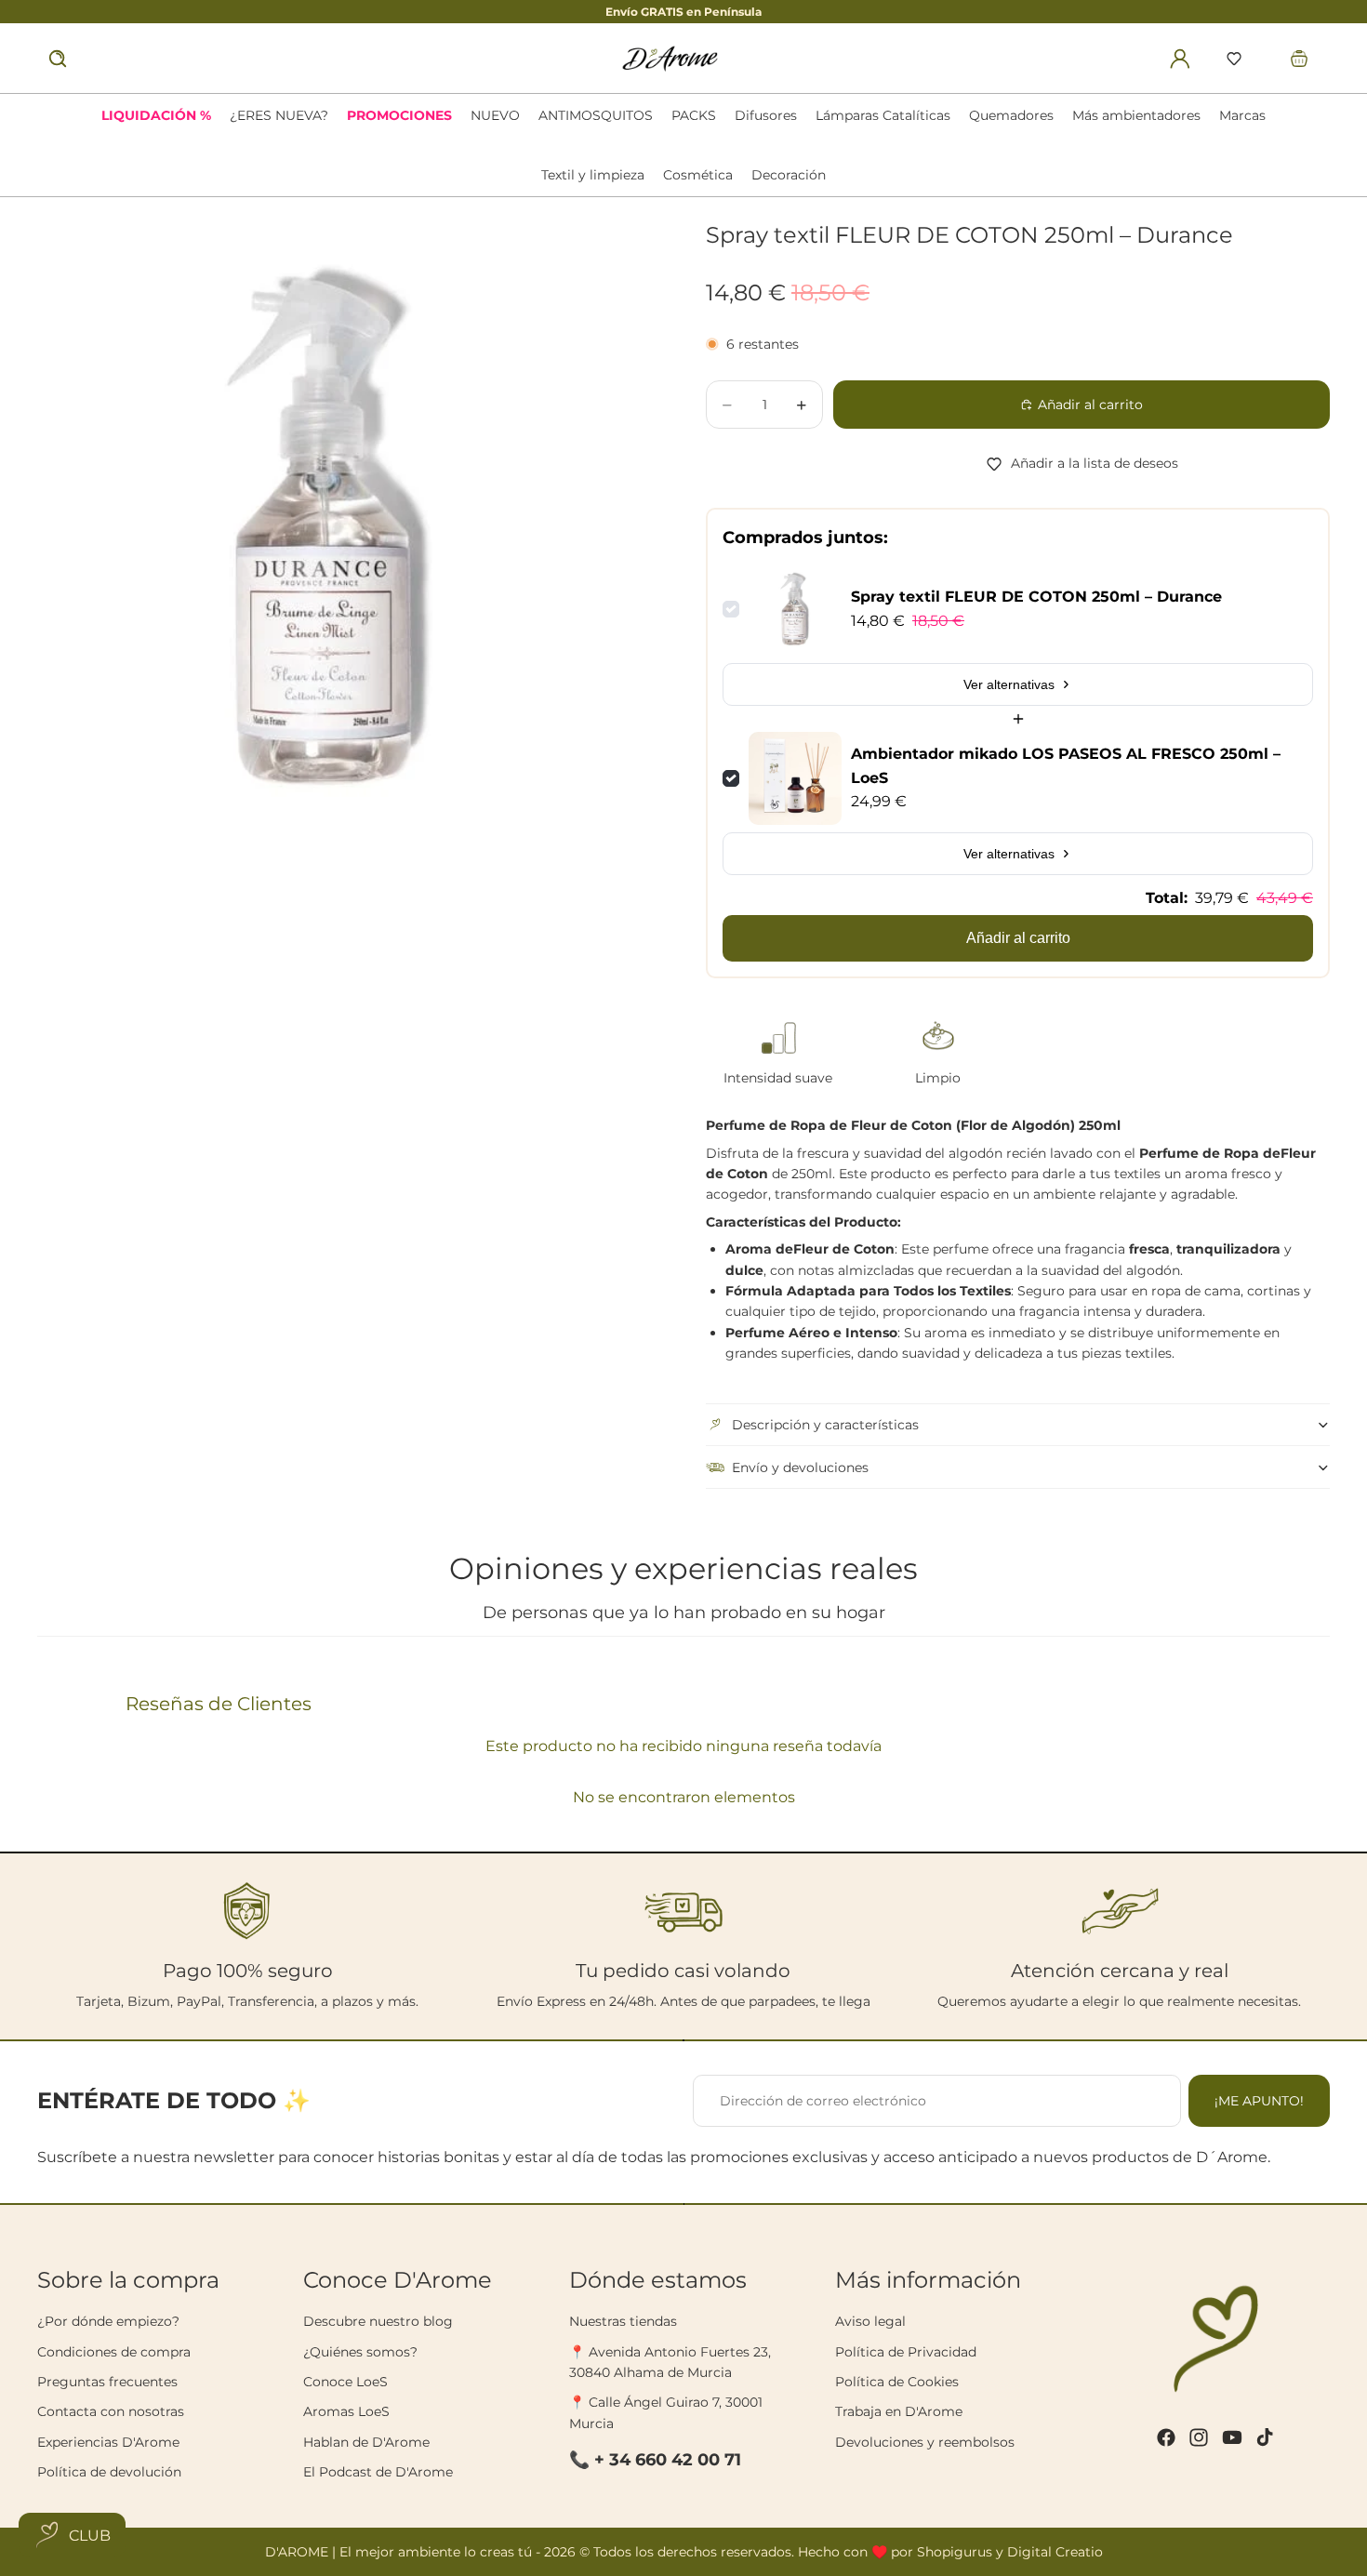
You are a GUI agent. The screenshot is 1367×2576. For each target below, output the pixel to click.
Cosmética (698, 175)
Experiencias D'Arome (108, 2442)
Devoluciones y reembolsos (925, 2442)
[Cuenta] (1180, 59)
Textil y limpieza (593, 175)
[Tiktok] (1265, 2437)
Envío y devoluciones (800, 1467)
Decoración (789, 175)
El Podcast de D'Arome (378, 2472)
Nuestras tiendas (623, 2321)
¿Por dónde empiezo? (108, 2321)
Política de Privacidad (906, 2352)
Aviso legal (870, 2321)
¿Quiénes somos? (360, 2352)
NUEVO (495, 115)
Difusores (766, 115)
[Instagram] (1199, 2437)
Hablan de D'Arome (366, 2442)
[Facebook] (1166, 2437)
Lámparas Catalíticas (883, 115)
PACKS (694, 115)
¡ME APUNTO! (1259, 2101)
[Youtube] (1232, 2437)
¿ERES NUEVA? (279, 115)
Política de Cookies (897, 2382)
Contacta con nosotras (111, 2411)
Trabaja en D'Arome (899, 2411)
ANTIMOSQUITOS (596, 115)
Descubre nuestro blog (378, 2321)
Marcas (1242, 115)
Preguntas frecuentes (107, 2382)
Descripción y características (825, 1425)
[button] (1234, 59)
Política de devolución (109, 2472)
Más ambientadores (1136, 115)
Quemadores (1011, 115)
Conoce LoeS (345, 2382)
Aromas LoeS (346, 2411)
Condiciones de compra (114, 2352)
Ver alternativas (1009, 684)
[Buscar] (58, 59)
